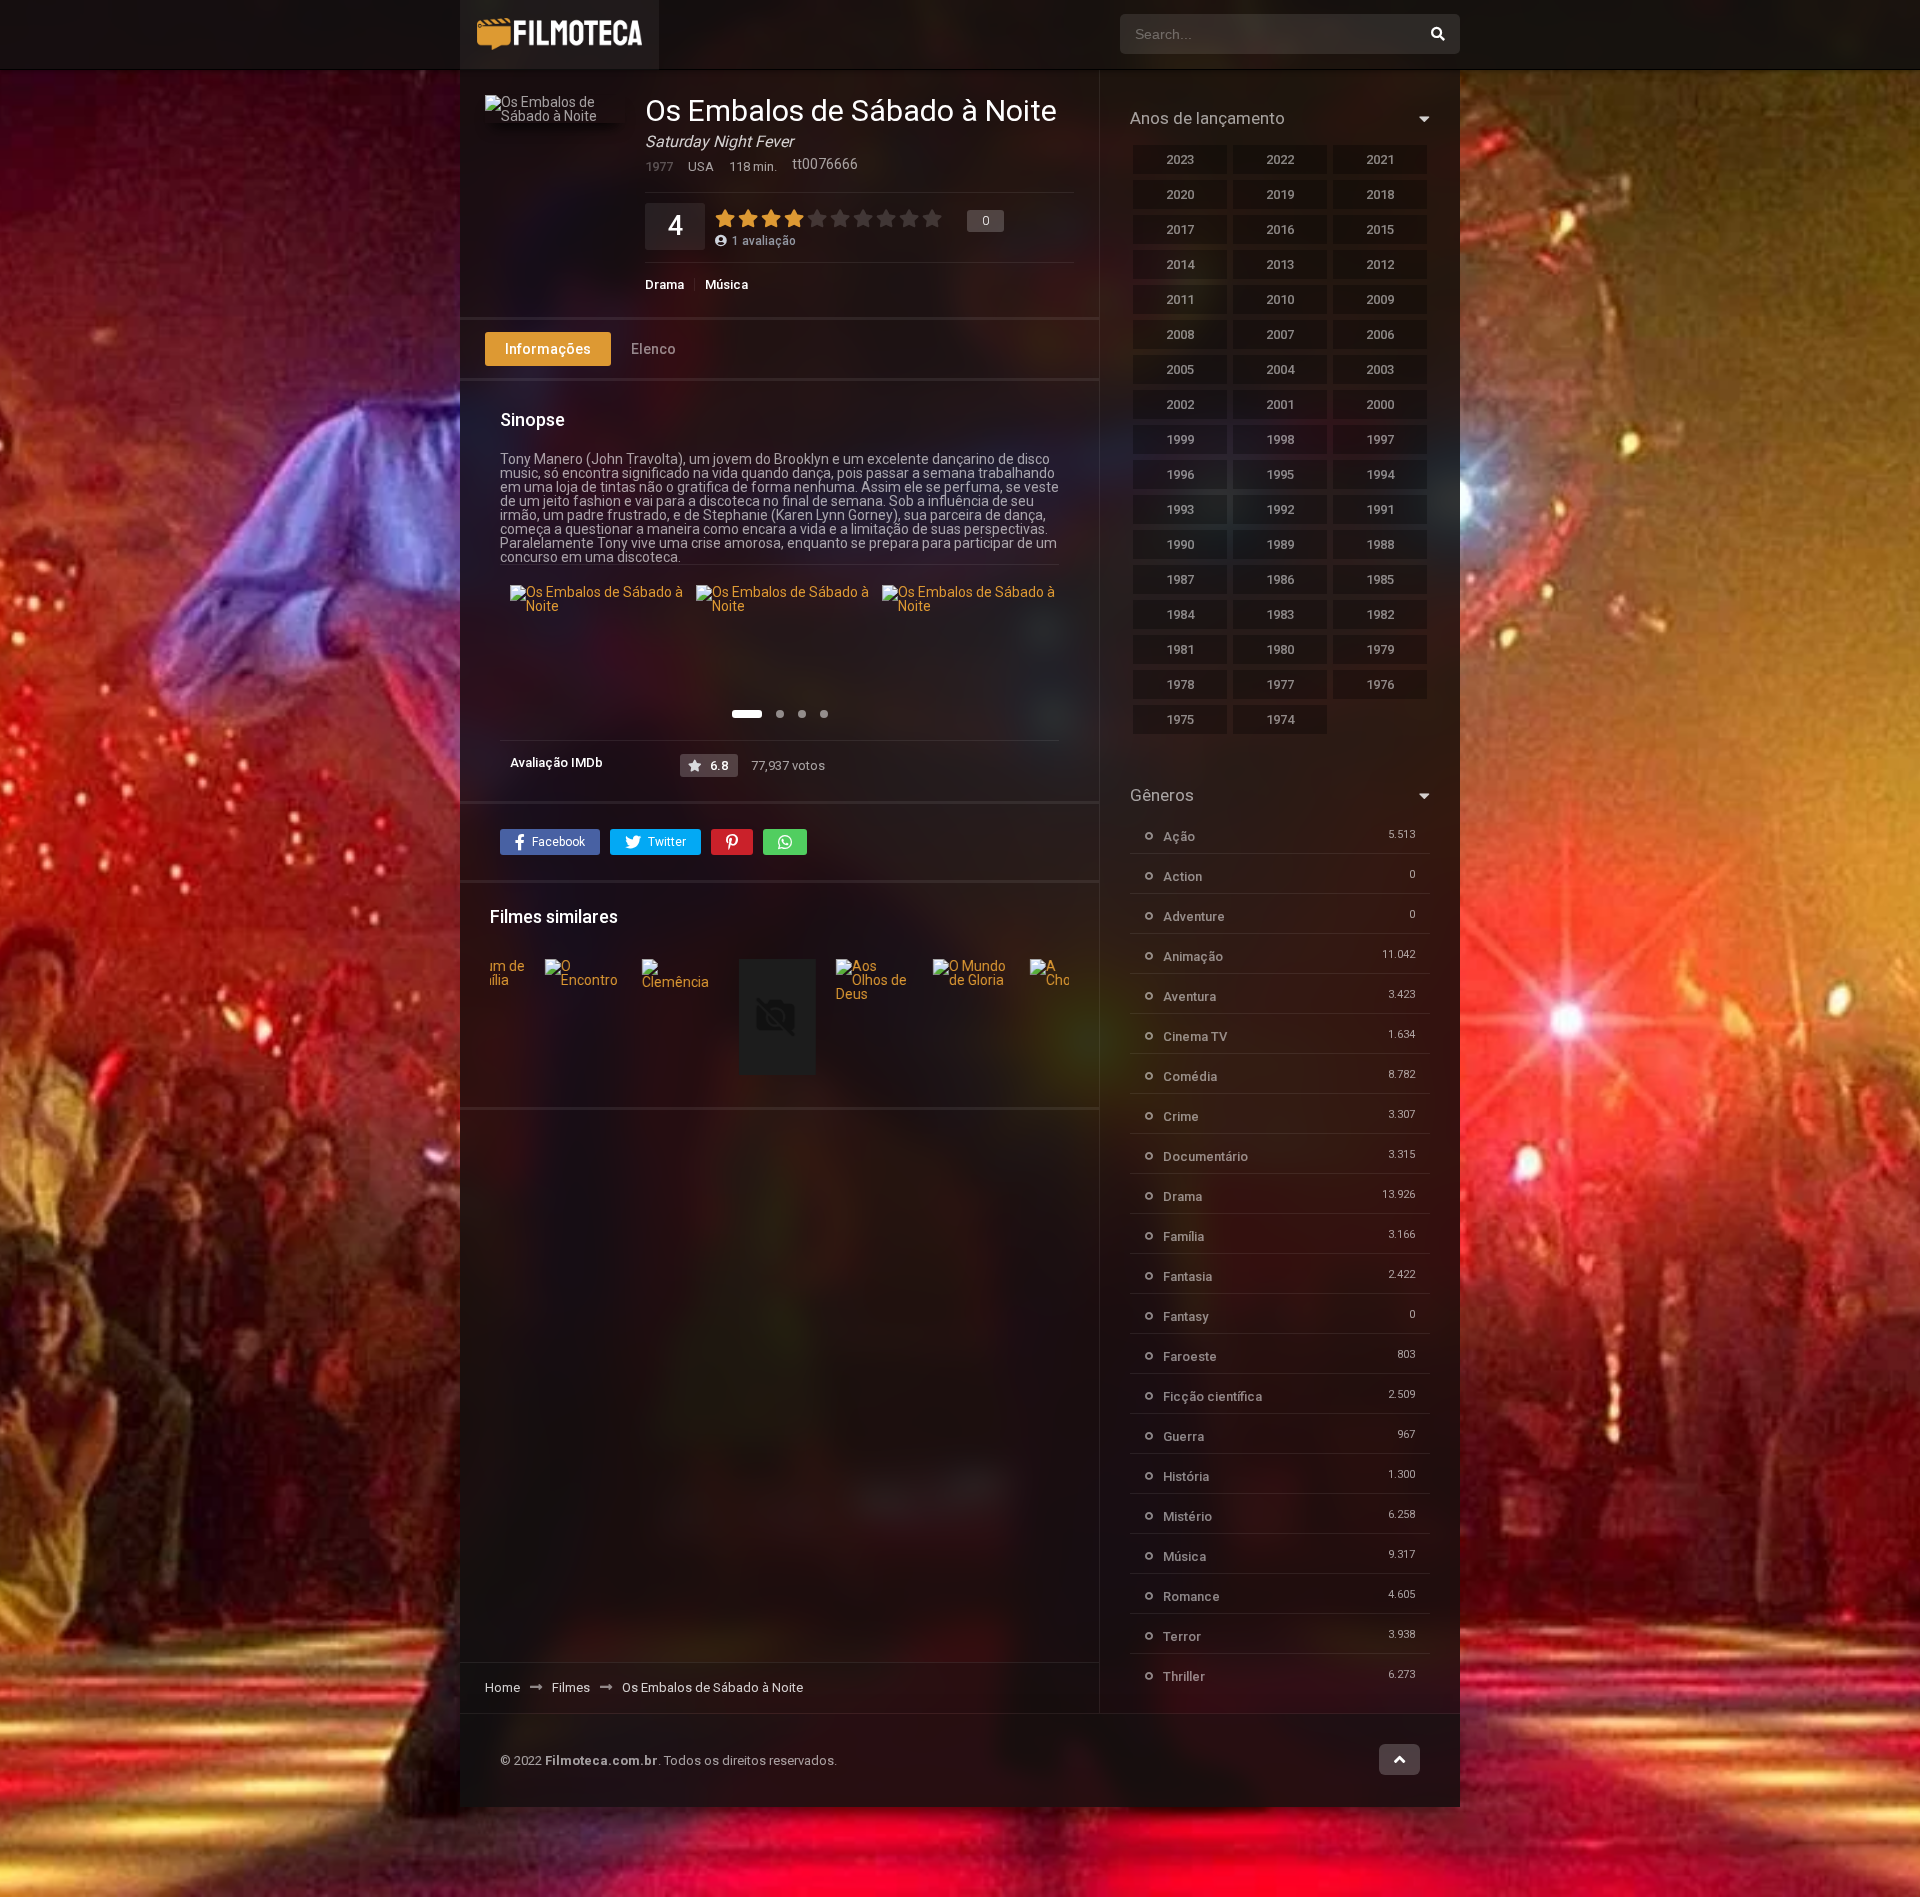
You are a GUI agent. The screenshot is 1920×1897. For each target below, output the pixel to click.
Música (726, 284)
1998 (1280, 439)
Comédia (1190, 1076)
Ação (1179, 836)
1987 (1180, 579)
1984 (1180, 614)
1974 (1280, 719)
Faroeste (1190, 1356)
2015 (1380, 229)
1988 (1380, 544)
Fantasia (1187, 1276)
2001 (1280, 404)
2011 (1180, 299)
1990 (1180, 544)
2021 (1380, 159)
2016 (1280, 229)
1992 (1280, 509)
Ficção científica (1212, 1396)
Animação (1193, 956)
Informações (548, 349)
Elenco (653, 349)
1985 (1380, 579)
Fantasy (1185, 1316)
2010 (1280, 299)
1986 (1280, 579)
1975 (1180, 719)
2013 (1280, 264)
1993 (1180, 509)
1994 (1380, 474)
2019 (1280, 194)
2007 (1280, 334)
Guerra (1183, 1436)
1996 (1180, 474)
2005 (1180, 369)
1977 (1280, 684)
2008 (1180, 334)
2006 (1380, 334)
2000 (1380, 404)
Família (1183, 1236)
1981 (1180, 649)
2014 (1180, 264)
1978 (1180, 684)
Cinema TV (1195, 1036)
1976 (1380, 684)
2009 (1380, 299)
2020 (1180, 194)
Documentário (1205, 1156)
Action (1182, 876)
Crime (1181, 1116)
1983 (1280, 614)
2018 (1380, 194)
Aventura (1189, 996)
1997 (1380, 439)
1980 (1280, 649)
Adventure (1194, 916)
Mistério (1187, 1516)
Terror (1182, 1636)
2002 (1180, 404)
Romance (1191, 1596)
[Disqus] (779, 1385)
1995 (1280, 474)
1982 (1380, 614)
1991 (1380, 509)
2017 (1180, 229)
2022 (1280, 159)
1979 (1380, 649)
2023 (1180, 159)
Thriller (1184, 1676)
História (1186, 1476)
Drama (664, 284)
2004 (1280, 369)
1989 (1280, 544)
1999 (1180, 439)
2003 (1380, 369)
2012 (1380, 264)
